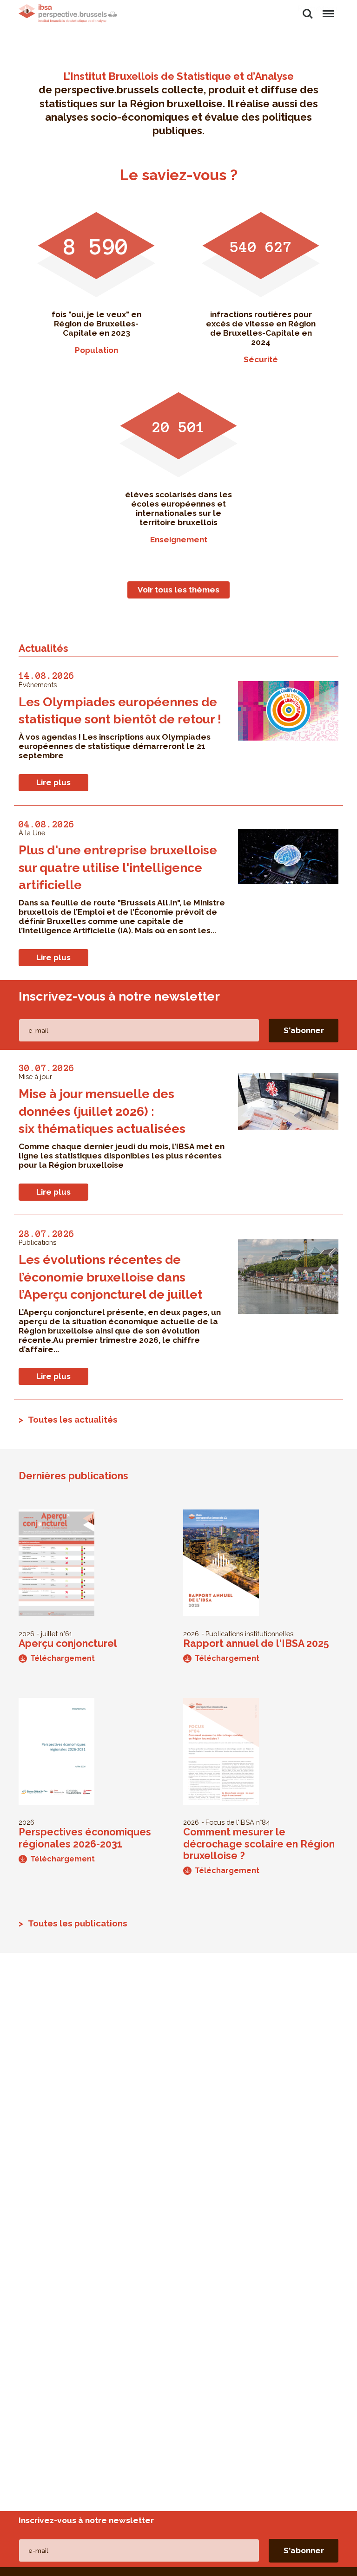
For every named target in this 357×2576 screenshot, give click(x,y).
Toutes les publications (78, 1923)
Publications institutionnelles (249, 1634)
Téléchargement (63, 1658)
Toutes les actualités (73, 1419)
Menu (328, 9)
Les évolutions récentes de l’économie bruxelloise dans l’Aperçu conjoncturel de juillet (110, 1277)
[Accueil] (68, 13)
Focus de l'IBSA (230, 1822)
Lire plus (53, 782)
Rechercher (308, 9)
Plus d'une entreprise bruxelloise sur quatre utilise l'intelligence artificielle (118, 867)
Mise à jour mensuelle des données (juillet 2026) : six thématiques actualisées (102, 1111)
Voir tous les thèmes (178, 590)
